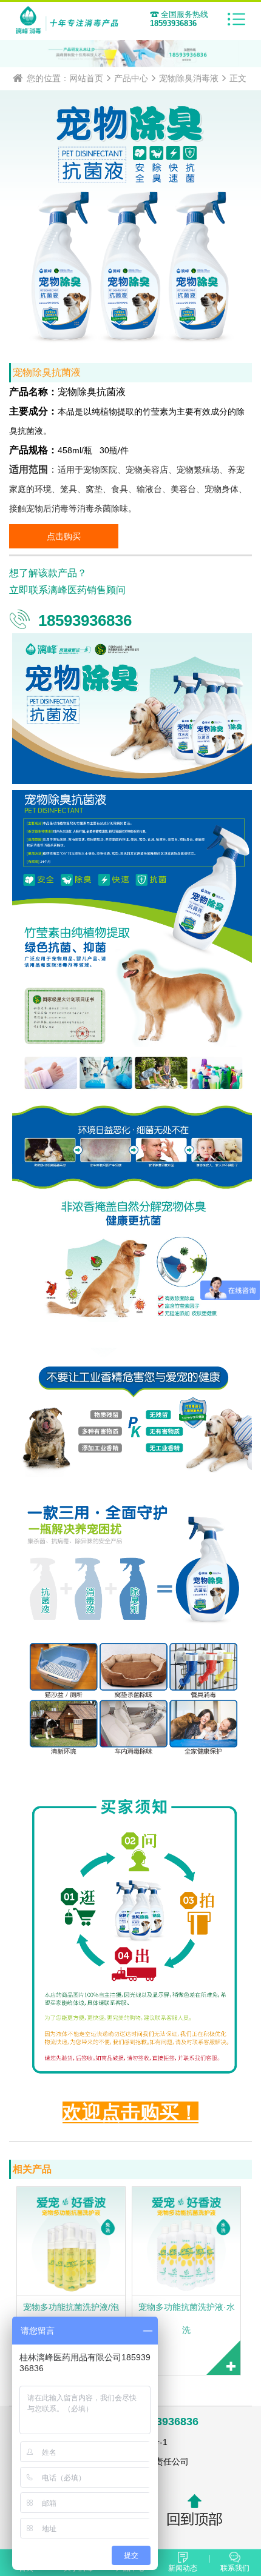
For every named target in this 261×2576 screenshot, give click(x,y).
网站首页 (86, 78)
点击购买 (64, 536)
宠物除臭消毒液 (189, 78)
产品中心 (131, 78)
